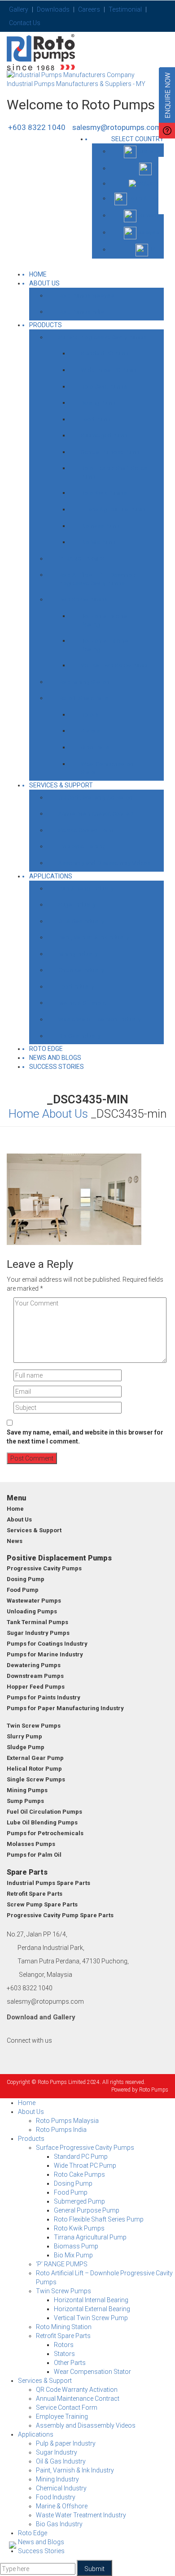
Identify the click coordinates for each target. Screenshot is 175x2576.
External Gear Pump (35, 1758)
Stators (90, 731)
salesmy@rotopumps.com (117, 127)
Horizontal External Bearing (105, 645)
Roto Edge (46, 1049)
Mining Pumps (27, 1790)
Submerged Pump (104, 435)
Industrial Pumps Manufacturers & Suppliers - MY (76, 84)
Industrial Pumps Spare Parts (48, 1883)
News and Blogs (55, 1058)
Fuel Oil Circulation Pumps (44, 1812)
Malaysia (148, 232)
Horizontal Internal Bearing (104, 620)
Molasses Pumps (31, 1844)
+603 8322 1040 (37, 127)
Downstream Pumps (35, 1676)
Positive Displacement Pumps (59, 1558)
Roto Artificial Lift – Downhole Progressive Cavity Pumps (97, 579)
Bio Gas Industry (79, 1036)
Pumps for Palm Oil (34, 1855)
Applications (51, 876)
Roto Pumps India (81, 312)
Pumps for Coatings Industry (47, 1644)
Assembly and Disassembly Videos (104, 863)
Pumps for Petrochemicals (45, 1833)
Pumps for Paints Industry (44, 1697)
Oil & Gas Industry (81, 921)
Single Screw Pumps (36, 1779)
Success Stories (57, 1067)
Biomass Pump (100, 526)
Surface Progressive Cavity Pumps (102, 337)
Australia (148, 151)
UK (155, 168)
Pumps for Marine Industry (45, 1654)
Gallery (64, 2017)
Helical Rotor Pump (34, 1769)
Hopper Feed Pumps (36, 1687)
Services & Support (61, 785)
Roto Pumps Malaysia (86, 296)
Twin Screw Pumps (83, 599)
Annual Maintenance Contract (96, 814)
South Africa (143, 198)
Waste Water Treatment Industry (100, 1019)
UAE (154, 249)
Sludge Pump (26, 1747)
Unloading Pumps (32, 1611)
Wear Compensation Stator (107, 768)
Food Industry (76, 987)
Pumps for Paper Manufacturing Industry (65, 1708)
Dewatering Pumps (34, 1665)
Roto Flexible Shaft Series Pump (114, 472)
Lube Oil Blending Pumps (42, 1822)
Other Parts (95, 747)
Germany (148, 215)
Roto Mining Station (84, 682)
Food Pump (96, 419)
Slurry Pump (24, 1736)
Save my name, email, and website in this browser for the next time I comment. (85, 1437)
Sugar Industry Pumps (38, 1633)
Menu (16, 1498)
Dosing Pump (98, 403)
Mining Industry (78, 954)
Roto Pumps (154, 2090)
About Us (44, 283)
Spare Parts (27, 1872)
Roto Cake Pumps (104, 387)
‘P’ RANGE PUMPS (81, 559)
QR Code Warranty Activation (96, 797)
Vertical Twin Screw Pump (114, 665)
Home (24, 1114)
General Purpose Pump (110, 452)
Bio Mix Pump (98, 542)
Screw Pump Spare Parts (42, 1904)
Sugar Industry (77, 905)
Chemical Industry (81, 970)
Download (22, 2017)
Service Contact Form (86, 830)
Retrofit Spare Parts (83, 698)
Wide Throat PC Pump (109, 370)
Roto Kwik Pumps (104, 493)
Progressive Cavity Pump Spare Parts (60, 1915)
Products (46, 325)
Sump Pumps (25, 1801)
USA (153, 184)
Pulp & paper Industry (86, 888)
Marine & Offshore (82, 1003)
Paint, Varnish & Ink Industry (94, 937)
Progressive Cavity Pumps (44, 1568)
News (15, 1541)
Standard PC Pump (105, 353)
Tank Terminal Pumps (37, 1622)
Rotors (90, 715)
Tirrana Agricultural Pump (113, 509)
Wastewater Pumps (34, 1601)
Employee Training (82, 846)
